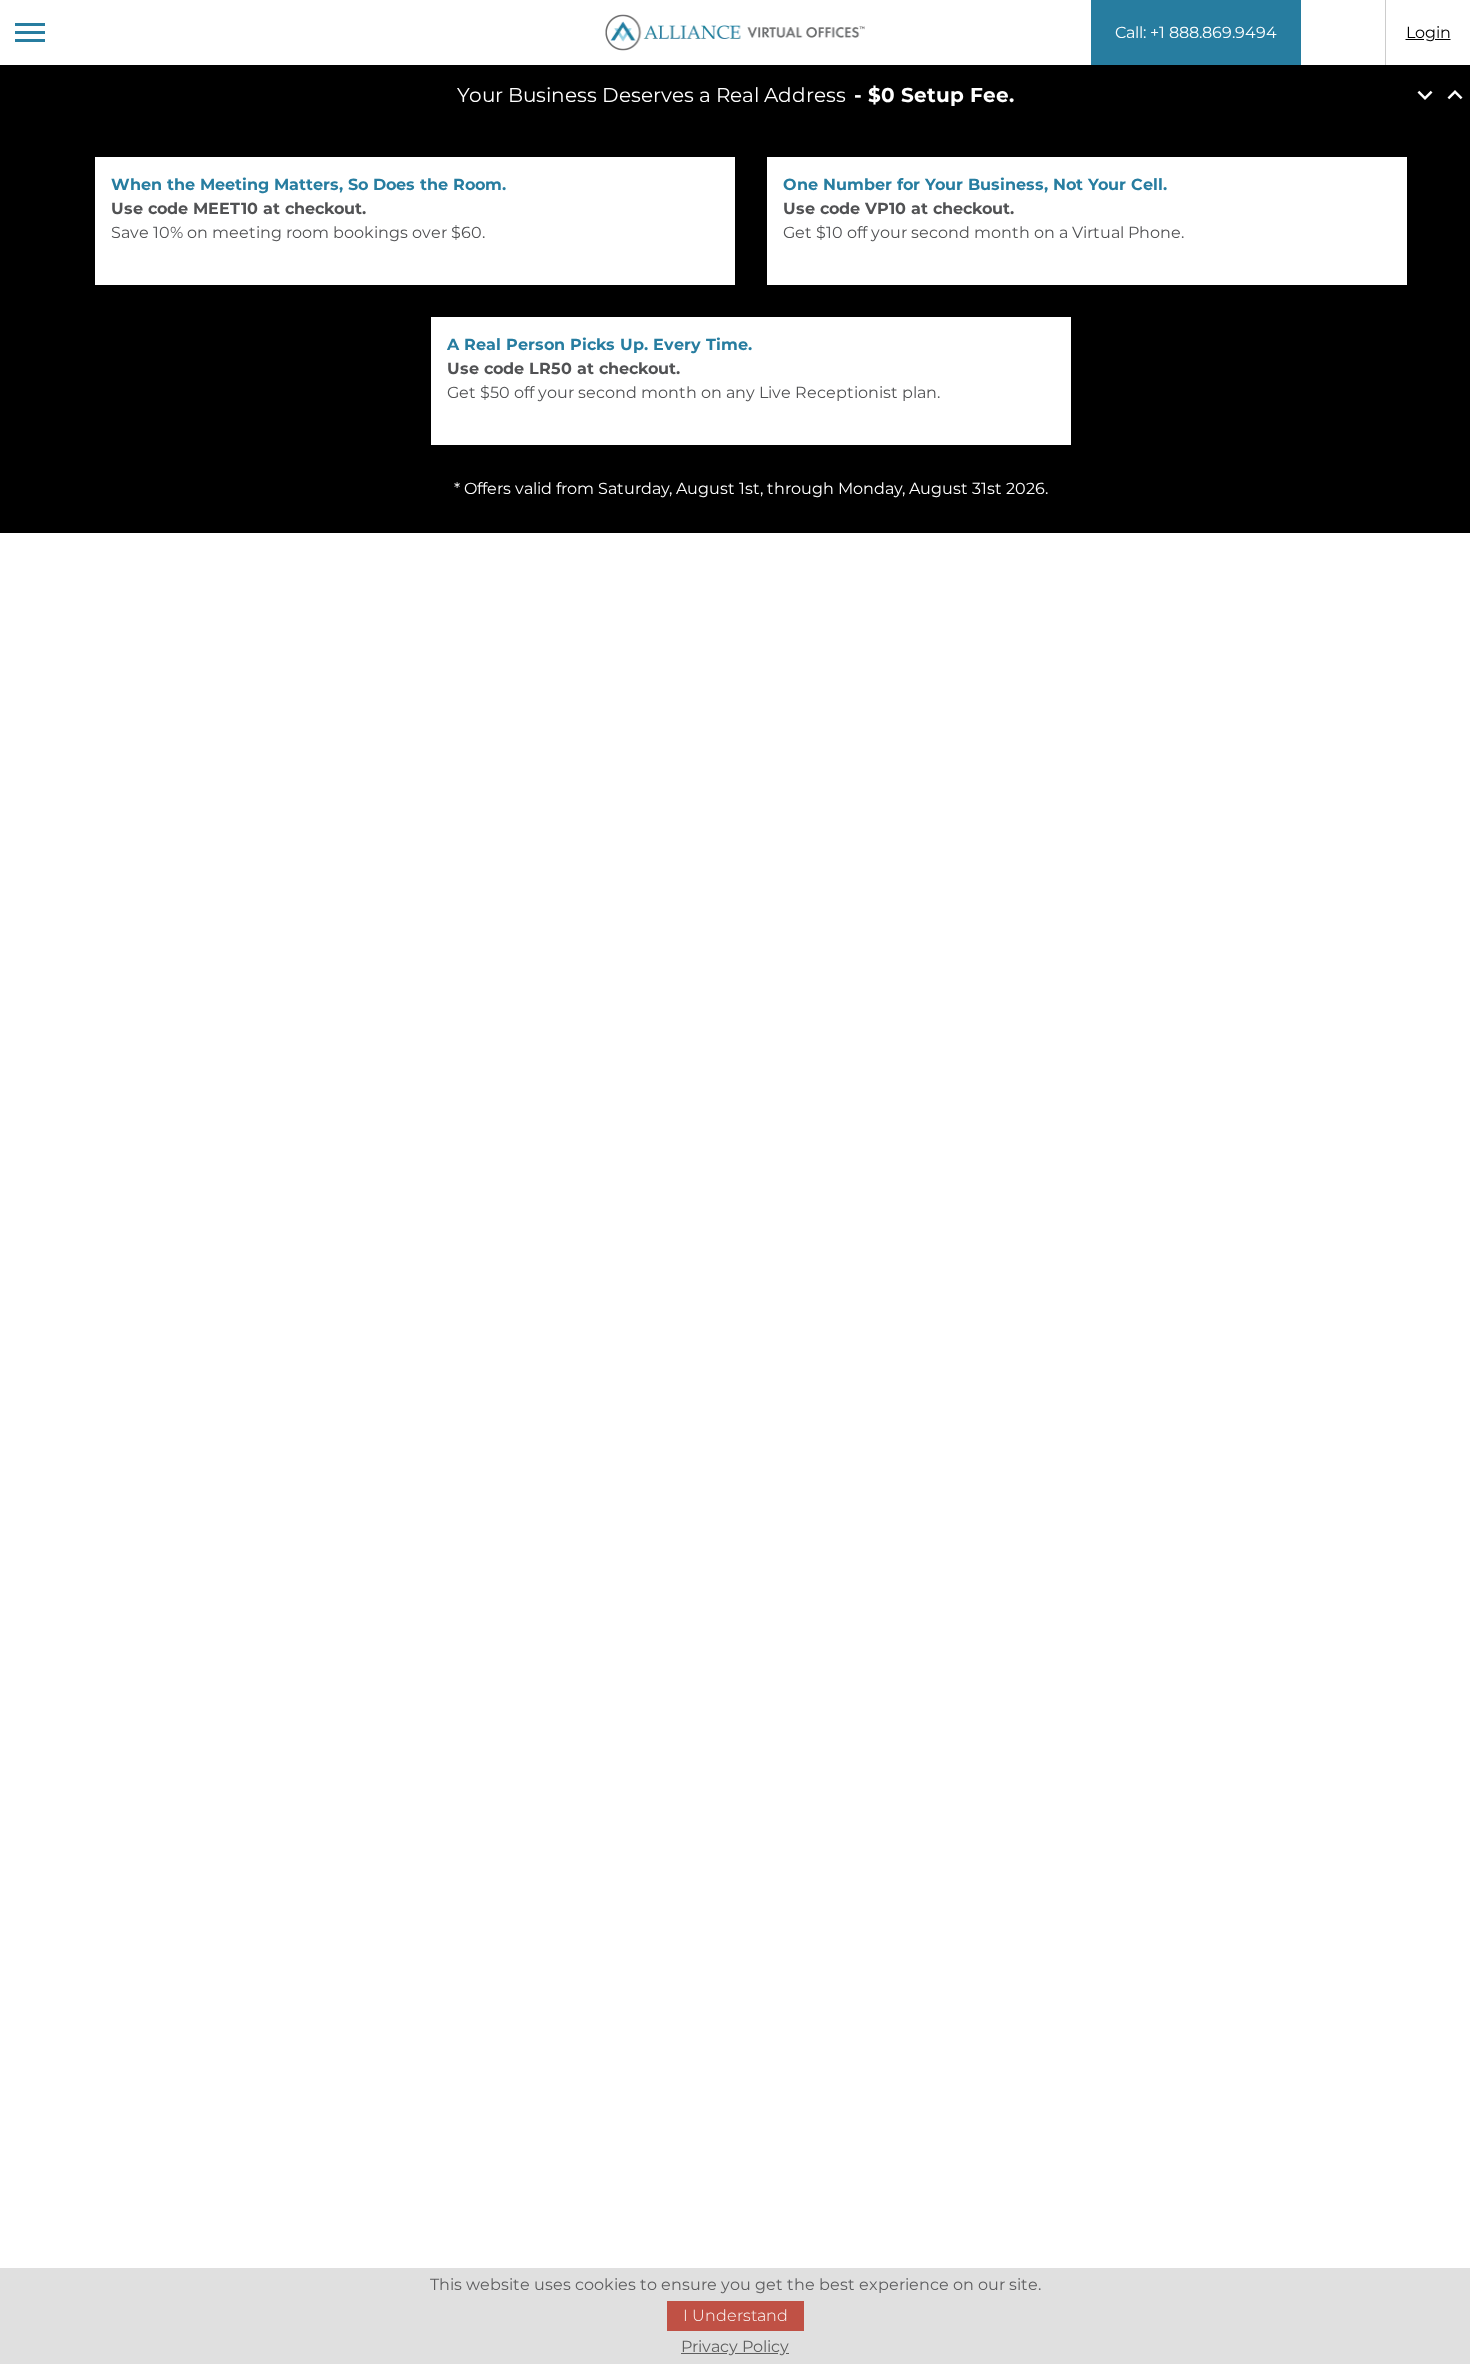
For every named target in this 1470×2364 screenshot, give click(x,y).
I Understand (735, 2315)
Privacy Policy (735, 2346)
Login (1428, 32)
